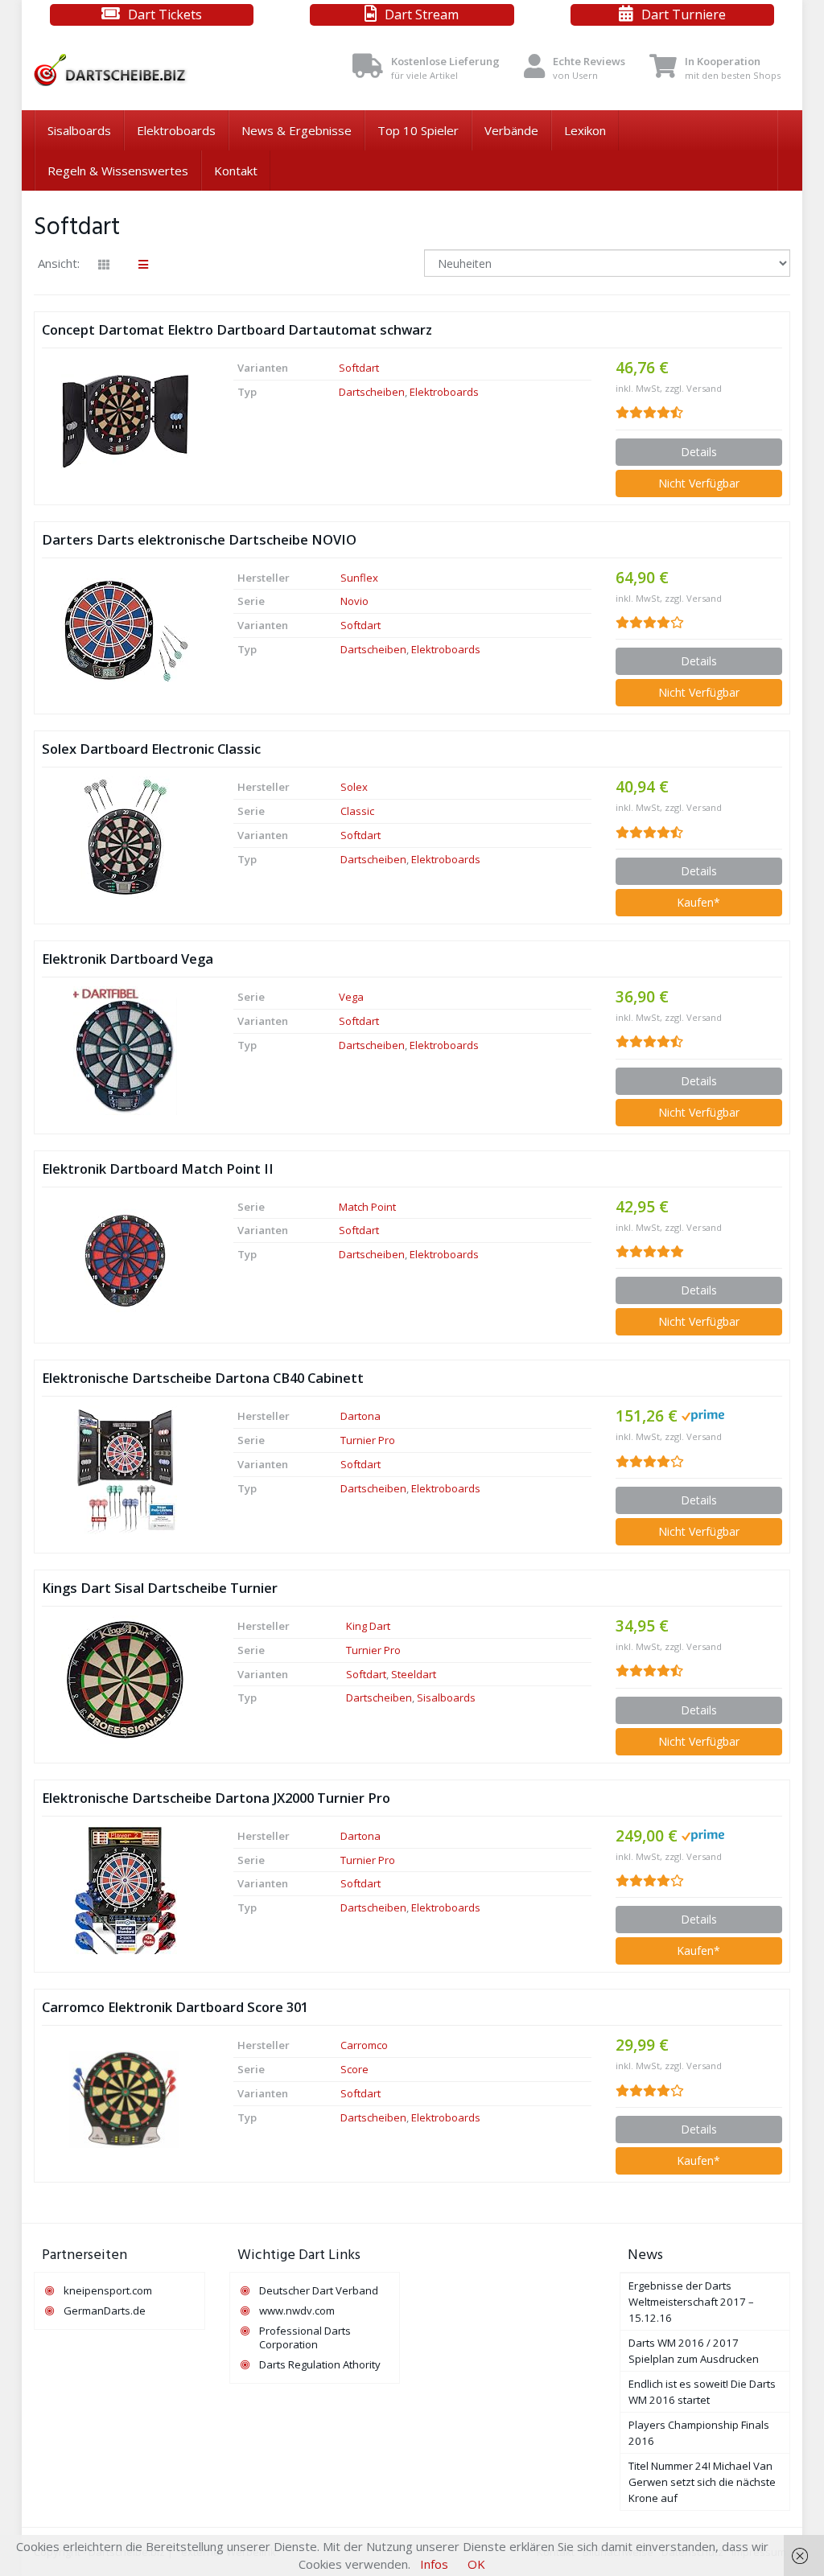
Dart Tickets (165, 14)
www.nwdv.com (297, 2311)
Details (699, 452)
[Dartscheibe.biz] (152, 70)
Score (354, 2069)
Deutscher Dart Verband (319, 2290)
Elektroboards (176, 130)
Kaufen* (698, 902)
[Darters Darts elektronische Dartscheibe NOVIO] (126, 631)
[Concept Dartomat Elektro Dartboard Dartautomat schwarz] (126, 422)
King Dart (368, 1626)
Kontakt (236, 171)
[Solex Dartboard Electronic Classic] (126, 841)
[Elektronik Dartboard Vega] (126, 1051)
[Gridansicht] (104, 265)
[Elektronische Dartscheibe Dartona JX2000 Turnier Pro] (126, 1890)
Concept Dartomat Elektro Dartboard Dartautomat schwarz (237, 329)
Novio (354, 601)
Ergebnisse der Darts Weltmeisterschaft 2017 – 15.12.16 (691, 2302)
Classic (357, 811)
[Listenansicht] (143, 265)
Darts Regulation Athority (320, 2364)
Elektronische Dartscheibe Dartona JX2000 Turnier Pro (216, 1798)
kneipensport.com (108, 2290)
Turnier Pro (368, 1440)
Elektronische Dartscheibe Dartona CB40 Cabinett (203, 1378)
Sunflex (359, 578)
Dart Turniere (684, 14)
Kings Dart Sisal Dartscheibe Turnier (160, 1588)
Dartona (360, 1416)
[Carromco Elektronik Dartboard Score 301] (126, 2100)
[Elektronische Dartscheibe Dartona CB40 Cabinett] (126, 1470)
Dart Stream (422, 14)
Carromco (364, 2045)
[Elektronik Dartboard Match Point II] (126, 1261)
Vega (351, 997)
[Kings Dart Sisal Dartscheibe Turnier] (126, 1680)
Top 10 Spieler (418, 130)
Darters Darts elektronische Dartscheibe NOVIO (199, 539)
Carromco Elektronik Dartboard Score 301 (175, 2007)
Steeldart (414, 1674)
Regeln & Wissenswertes (118, 171)
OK (476, 2564)
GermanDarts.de (105, 2311)
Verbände (511, 130)
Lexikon (585, 130)
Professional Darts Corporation (305, 2337)
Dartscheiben (372, 392)
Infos (434, 2564)
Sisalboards (79, 130)
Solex (354, 787)
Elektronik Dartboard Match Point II (158, 1169)
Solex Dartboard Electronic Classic (151, 749)
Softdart (359, 368)
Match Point (367, 1207)
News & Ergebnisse (297, 130)
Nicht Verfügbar (699, 483)
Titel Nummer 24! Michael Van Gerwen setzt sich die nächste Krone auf (702, 2482)
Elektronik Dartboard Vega (128, 959)
